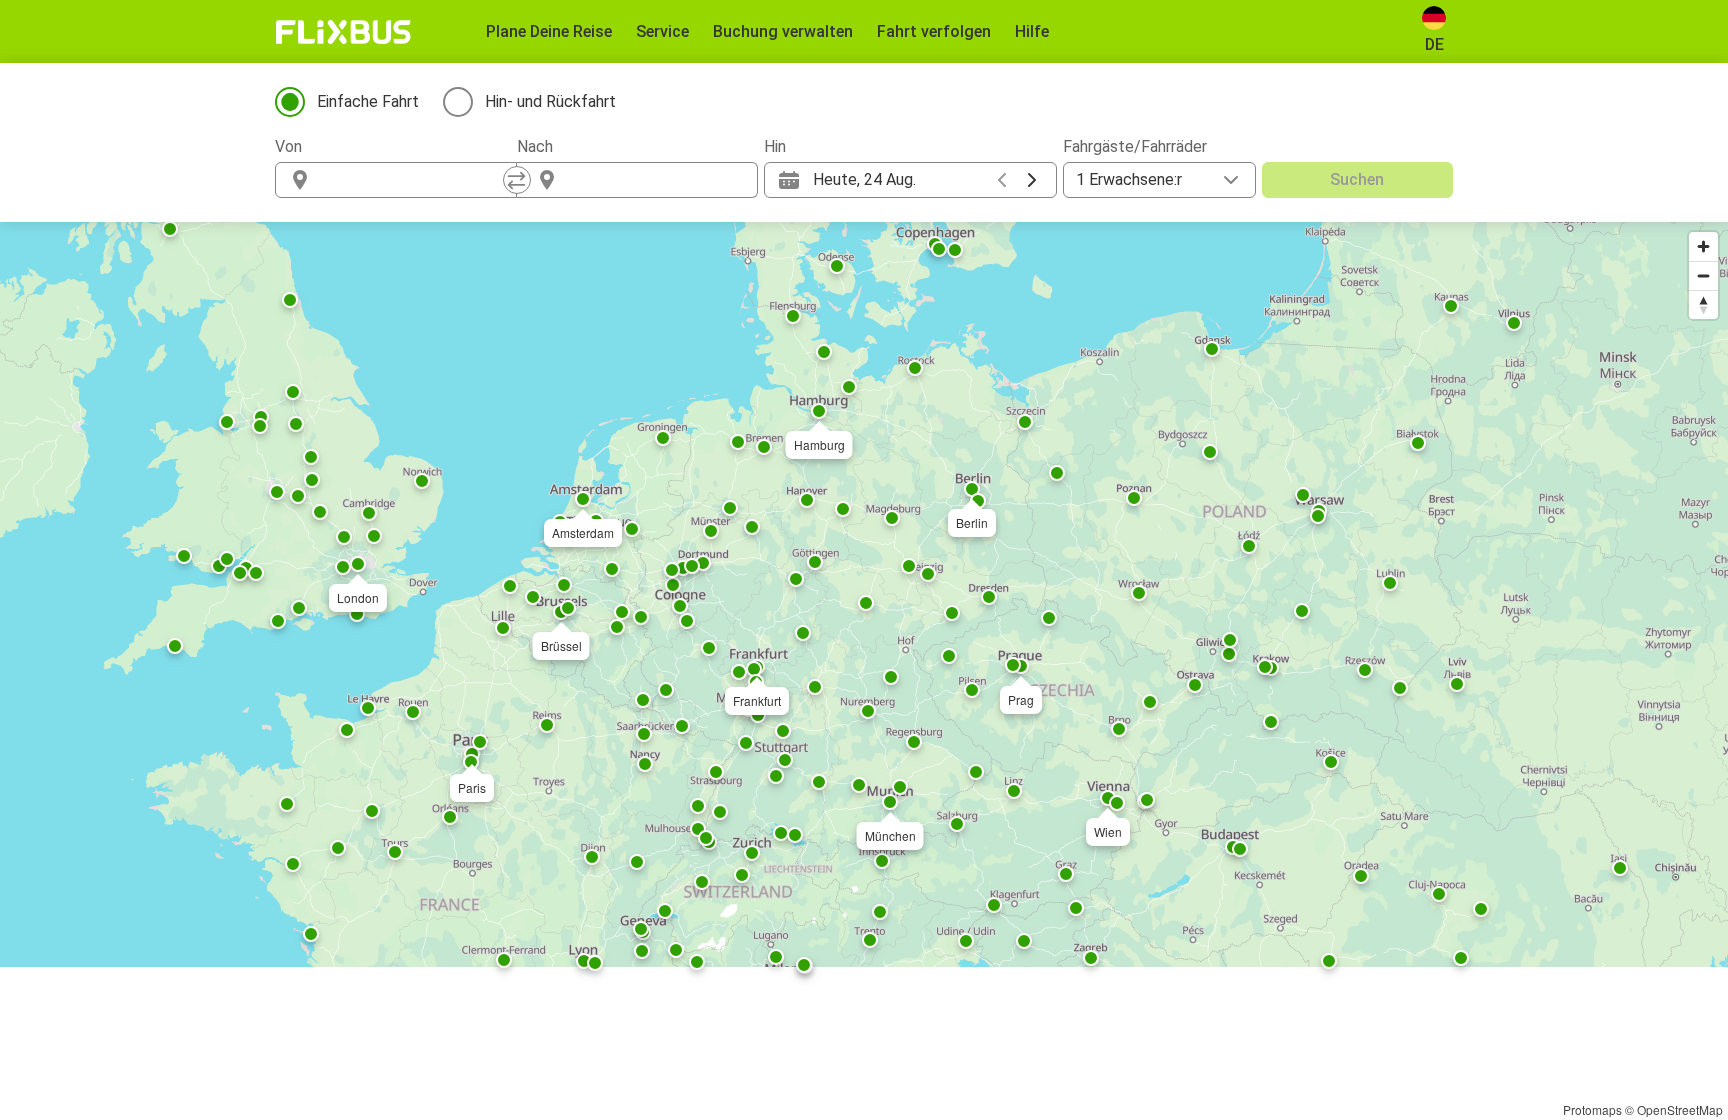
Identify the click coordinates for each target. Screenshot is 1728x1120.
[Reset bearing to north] (1703, 304)
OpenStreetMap (1680, 1109)
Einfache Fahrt (368, 101)
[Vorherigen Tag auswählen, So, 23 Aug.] (1002, 180)
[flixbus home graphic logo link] (343, 32)
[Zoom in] (1703, 246)
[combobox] (414, 180)
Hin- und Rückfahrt (550, 101)
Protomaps (1592, 1109)
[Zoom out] (1703, 275)
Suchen (1357, 179)
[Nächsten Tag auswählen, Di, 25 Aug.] (1032, 180)
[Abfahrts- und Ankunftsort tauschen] (517, 180)
